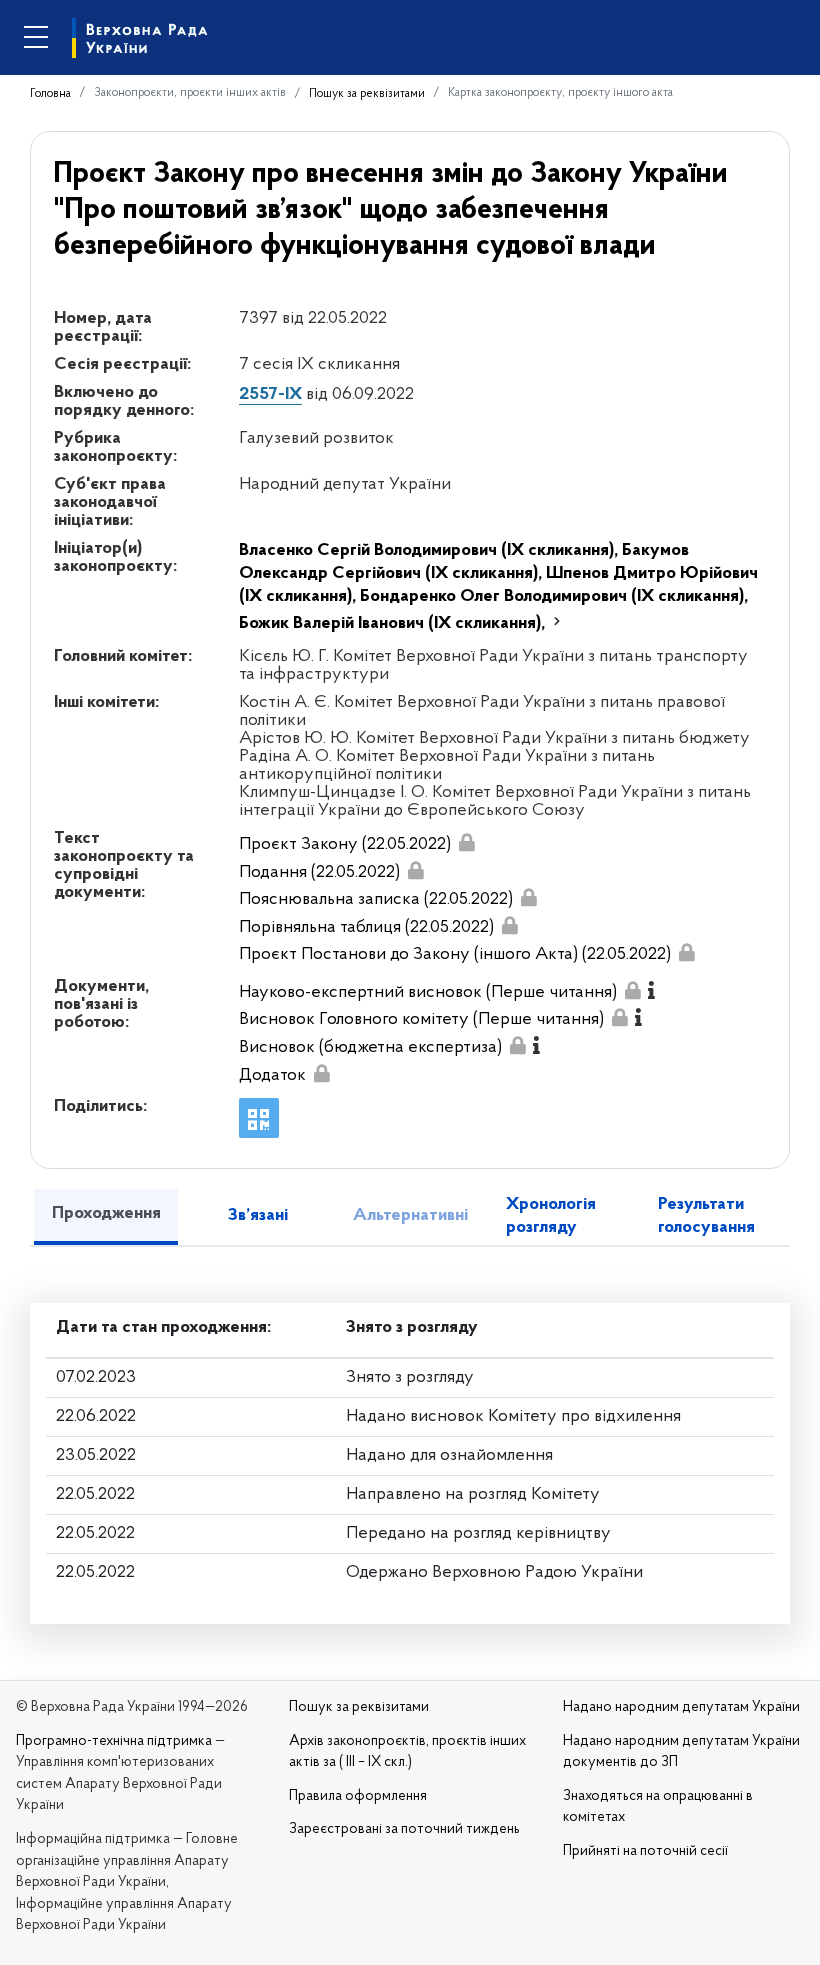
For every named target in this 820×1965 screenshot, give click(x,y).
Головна (50, 94)
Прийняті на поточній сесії (645, 1851)
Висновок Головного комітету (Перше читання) (421, 1020)
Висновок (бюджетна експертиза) (370, 1048)
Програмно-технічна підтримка (114, 1741)
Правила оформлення (358, 1796)
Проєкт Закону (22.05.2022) (345, 845)
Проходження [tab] (106, 1214)
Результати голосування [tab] (706, 1216)
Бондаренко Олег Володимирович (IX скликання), (554, 597)
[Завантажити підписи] (466, 842)
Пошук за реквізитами (367, 94)
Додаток (272, 1076)
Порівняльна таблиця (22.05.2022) (366, 928)
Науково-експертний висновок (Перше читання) (428, 993)
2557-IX (270, 395)
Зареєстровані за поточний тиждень (404, 1829)
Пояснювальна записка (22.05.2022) (376, 900)
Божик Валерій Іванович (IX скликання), (394, 624)
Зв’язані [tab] (258, 1216)
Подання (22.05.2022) (319, 873)
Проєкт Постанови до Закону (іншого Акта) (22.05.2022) (455, 955)
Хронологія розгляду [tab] (551, 1216)
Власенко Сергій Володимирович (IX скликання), (430, 551)
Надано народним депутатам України (681, 1707)
